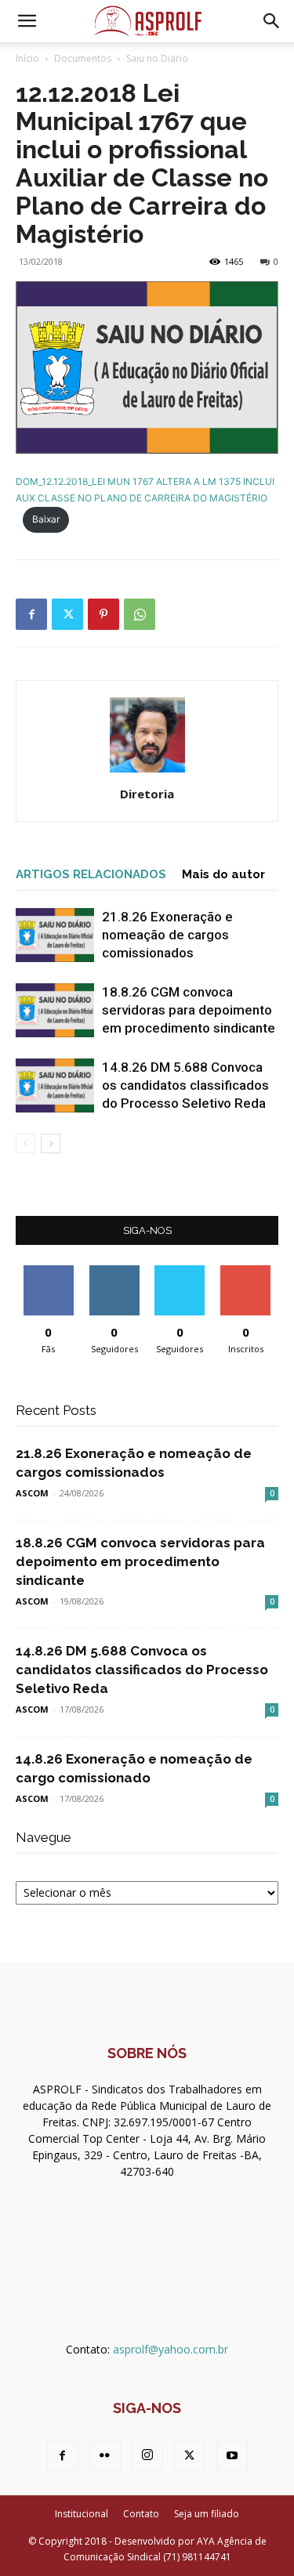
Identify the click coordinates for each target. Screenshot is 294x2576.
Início (27, 58)
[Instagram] (147, 2455)
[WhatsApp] (140, 614)
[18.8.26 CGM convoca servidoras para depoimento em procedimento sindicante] (55, 1010)
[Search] (272, 21)
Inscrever (245, 1271)
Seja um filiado (207, 2514)
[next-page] (51, 1143)
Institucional (82, 2514)
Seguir (114, 1271)
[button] (27, 21)
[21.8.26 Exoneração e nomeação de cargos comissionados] (55, 935)
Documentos (83, 58)
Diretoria (147, 794)
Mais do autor (223, 874)
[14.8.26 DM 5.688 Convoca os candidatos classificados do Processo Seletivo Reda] (55, 1085)
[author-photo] (147, 772)
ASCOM (32, 1493)
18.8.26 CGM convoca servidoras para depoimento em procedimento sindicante (189, 1010)
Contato (141, 2514)
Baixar (46, 519)
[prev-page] (25, 1143)
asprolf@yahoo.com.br (171, 2349)
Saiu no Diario (157, 58)
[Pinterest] (103, 614)
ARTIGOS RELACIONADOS (91, 874)
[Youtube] (232, 2456)
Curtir (49, 1271)
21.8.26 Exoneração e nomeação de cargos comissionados (167, 935)
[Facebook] (31, 614)
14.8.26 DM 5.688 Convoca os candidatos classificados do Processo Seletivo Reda (185, 1085)
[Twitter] (67, 614)
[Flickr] (105, 2456)
